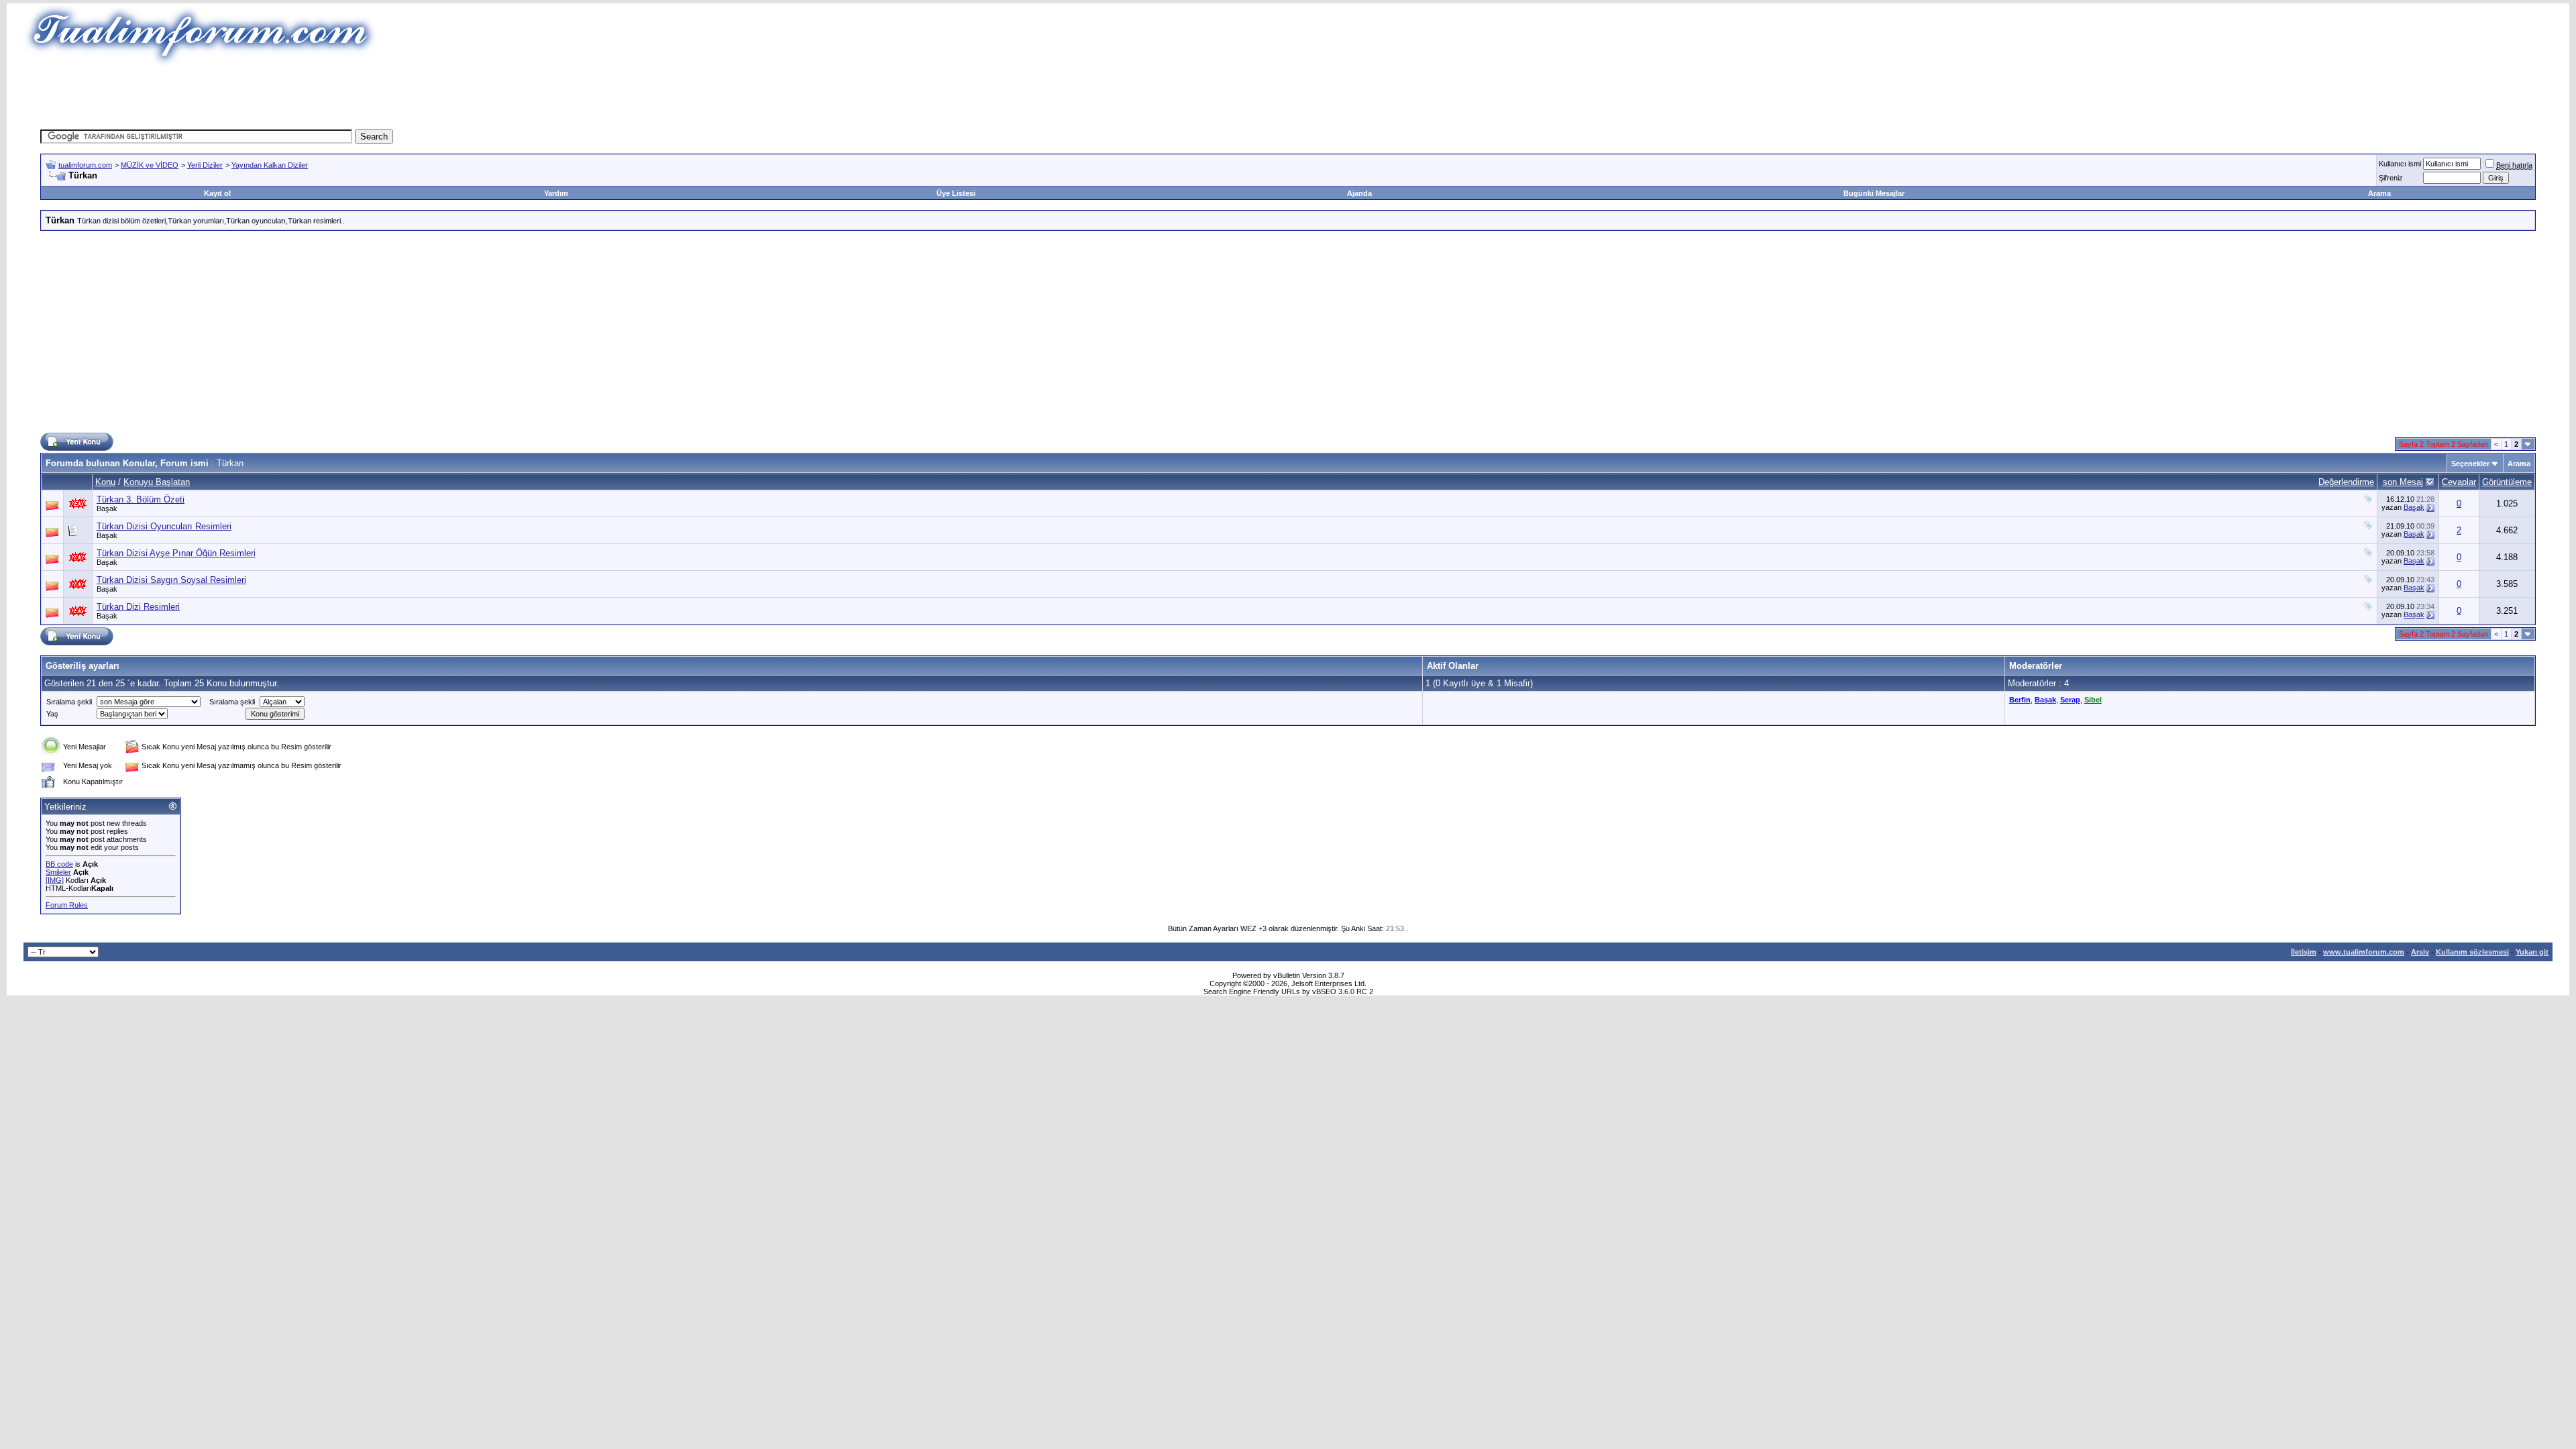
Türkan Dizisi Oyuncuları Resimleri (164, 526)
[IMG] (55, 880)
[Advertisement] (1042, 97)
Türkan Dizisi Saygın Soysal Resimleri (171, 580)
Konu (105, 482)
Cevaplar (2459, 482)
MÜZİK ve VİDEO (150, 165)
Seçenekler (2470, 464)
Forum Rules (67, 905)
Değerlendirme (2346, 482)
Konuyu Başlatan (157, 482)
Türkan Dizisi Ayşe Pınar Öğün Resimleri (176, 553)
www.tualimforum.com (2364, 952)
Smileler (58, 872)
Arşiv (2420, 952)
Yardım (556, 193)
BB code (59, 864)
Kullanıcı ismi (2400, 164)
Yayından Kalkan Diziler (270, 165)
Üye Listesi (956, 193)
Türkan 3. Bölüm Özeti (141, 499)
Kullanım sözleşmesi (2472, 952)
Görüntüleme (2507, 482)
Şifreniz (2391, 178)
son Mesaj (2403, 482)
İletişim (2304, 952)
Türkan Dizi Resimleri (138, 607)
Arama (2379, 193)
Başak (107, 508)
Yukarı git (2532, 952)
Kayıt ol (217, 193)
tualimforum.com (85, 165)
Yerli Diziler (205, 165)
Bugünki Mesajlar (1874, 193)
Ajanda (1359, 193)
